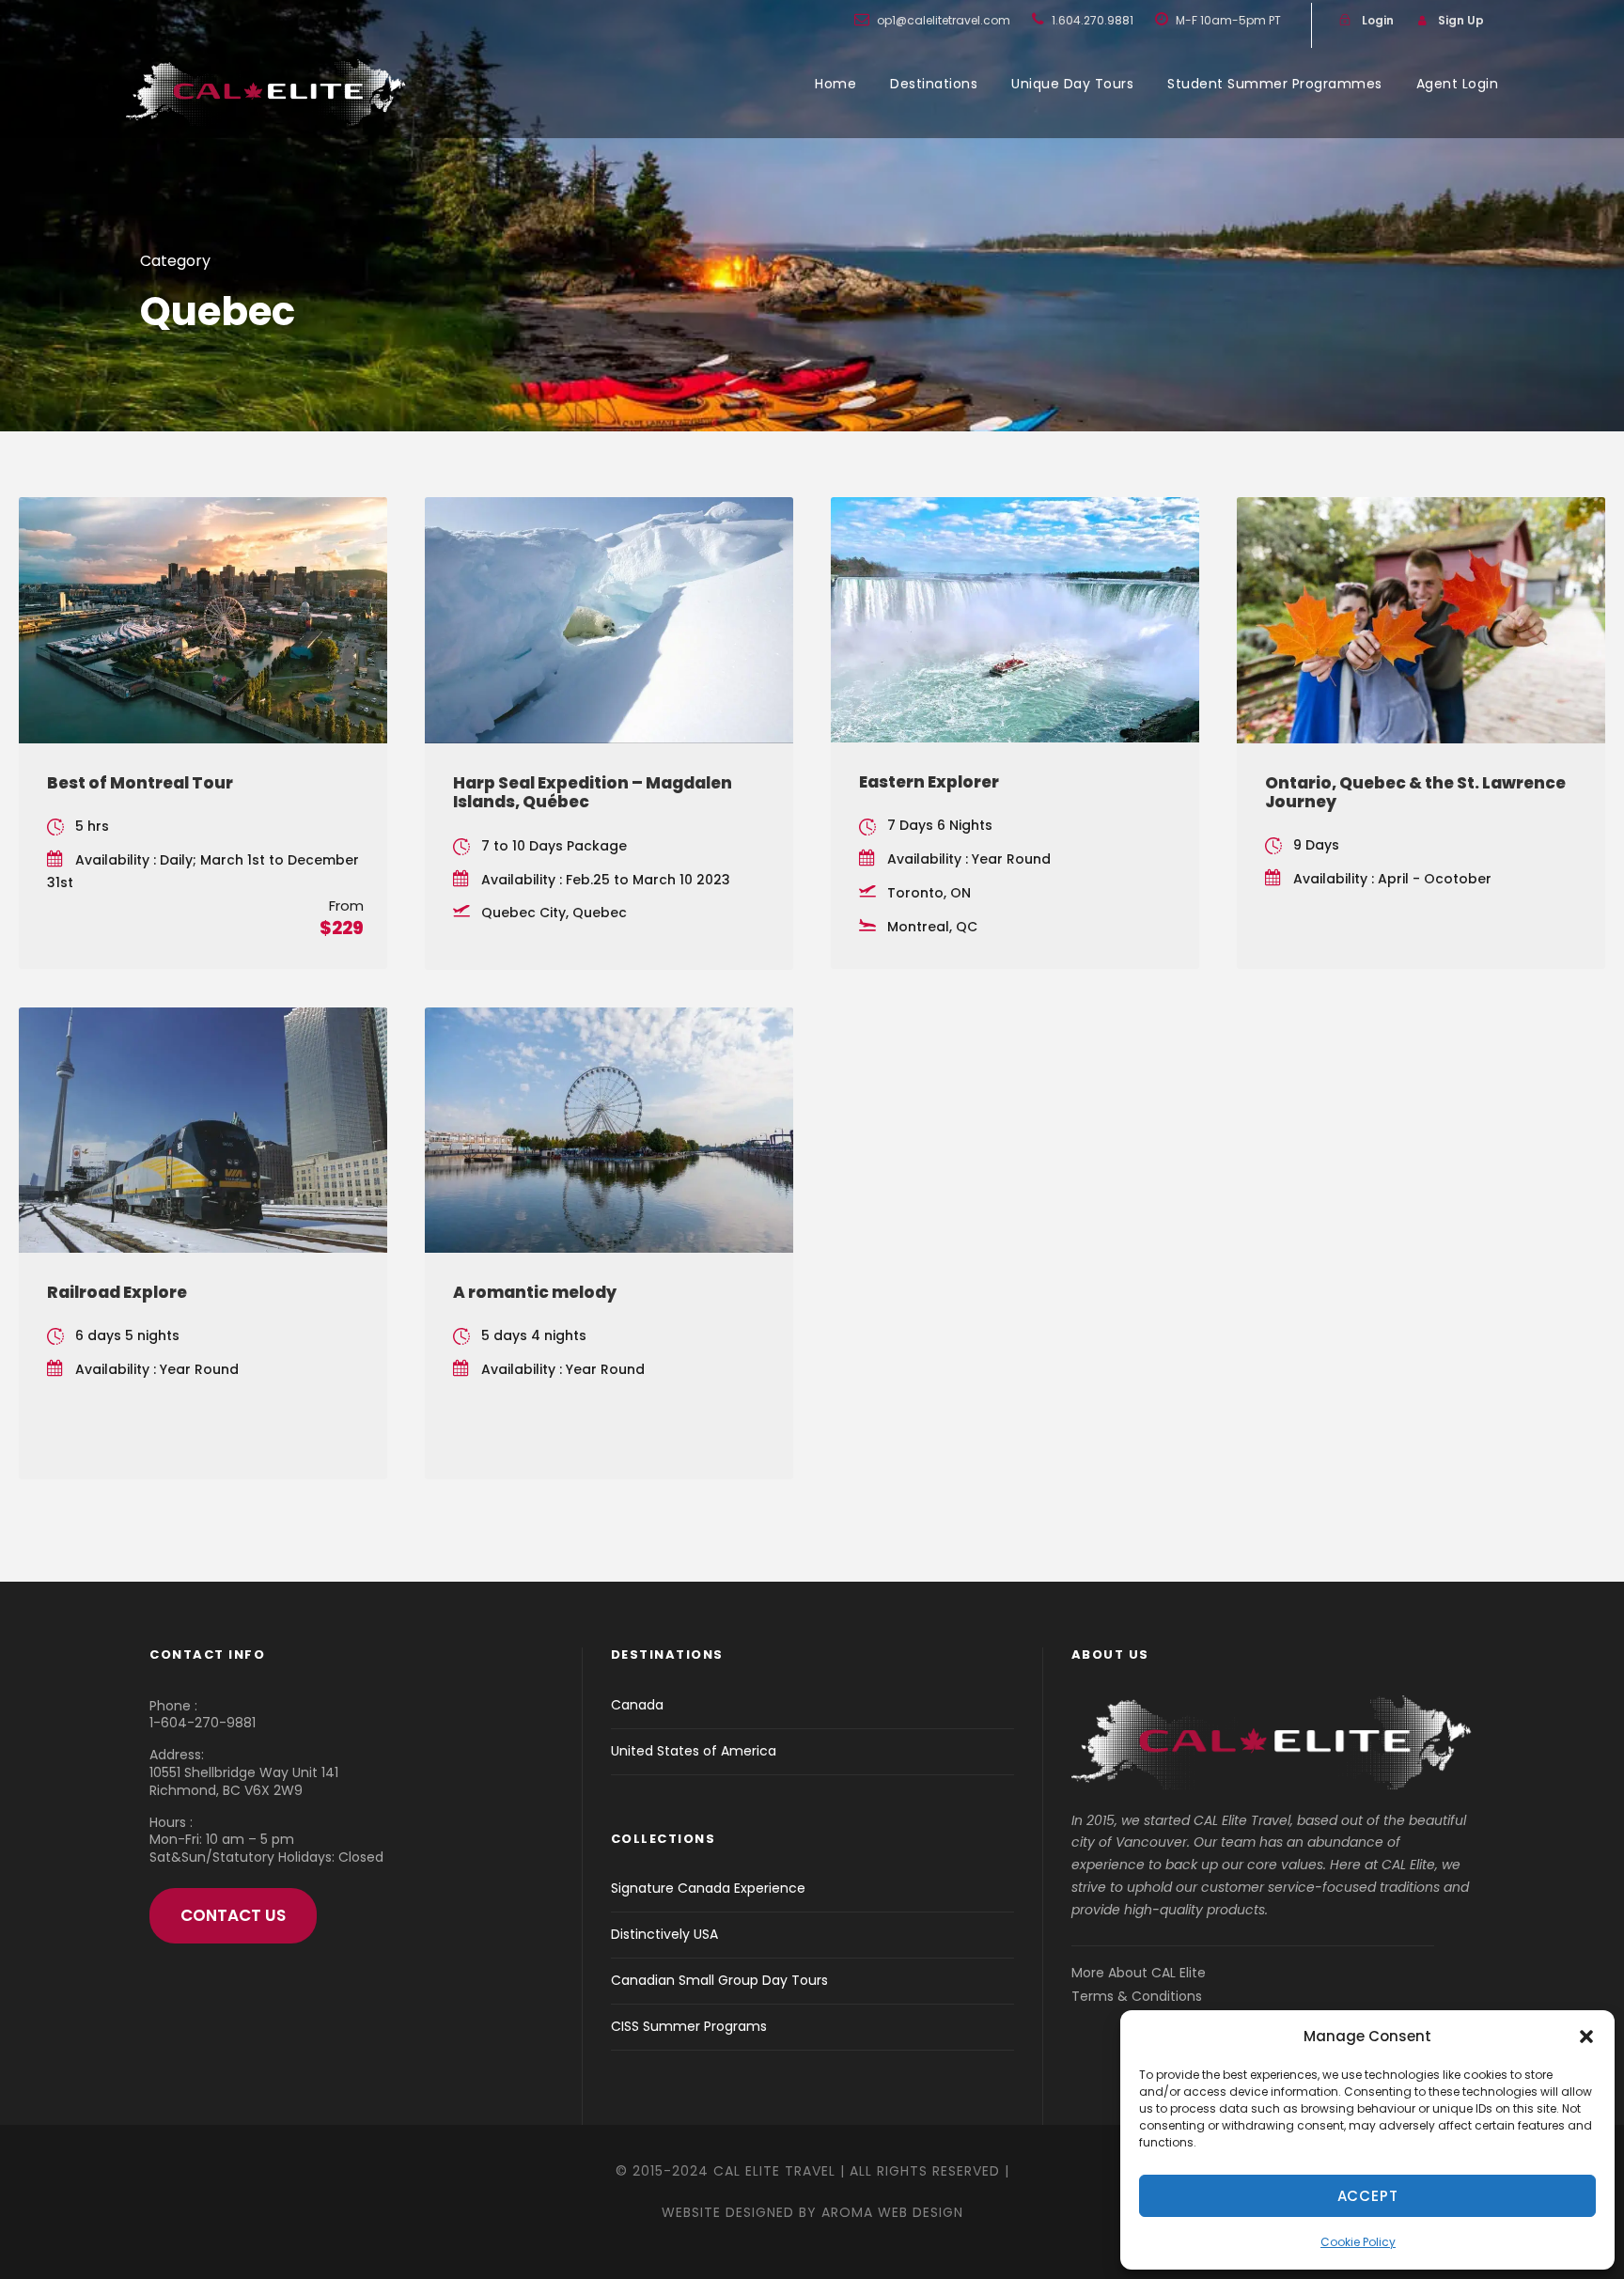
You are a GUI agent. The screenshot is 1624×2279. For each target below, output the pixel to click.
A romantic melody (535, 1292)
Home (835, 84)
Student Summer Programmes (1275, 84)
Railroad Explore (117, 1292)
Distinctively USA (664, 1934)
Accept (1368, 2196)
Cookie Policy (1358, 2242)
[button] (1586, 2037)
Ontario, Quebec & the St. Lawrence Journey (1415, 792)
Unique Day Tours (1072, 84)
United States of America (694, 1751)
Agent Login (1458, 84)
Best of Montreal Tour (140, 783)
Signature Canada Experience (708, 1888)
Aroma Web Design (892, 2212)
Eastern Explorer (929, 782)
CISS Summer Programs (689, 2026)
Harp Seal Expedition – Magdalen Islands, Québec (593, 792)
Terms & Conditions (1137, 1996)
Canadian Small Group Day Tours (719, 1980)
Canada (637, 1705)
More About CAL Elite (1139, 1973)
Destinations (934, 84)
